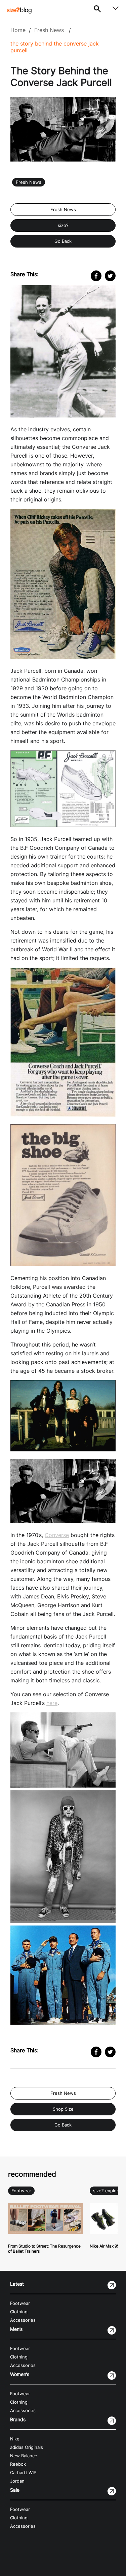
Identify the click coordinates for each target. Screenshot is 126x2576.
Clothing (19, 2312)
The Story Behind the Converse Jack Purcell (55, 47)
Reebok (18, 2464)
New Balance (24, 2456)
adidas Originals (27, 2447)
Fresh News (49, 30)
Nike (15, 2439)
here (52, 1703)
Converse (57, 1535)
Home (18, 30)
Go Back (63, 241)
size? (63, 225)
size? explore (107, 2191)
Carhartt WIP (23, 2473)
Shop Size (63, 2109)
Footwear (21, 2191)
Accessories (23, 2320)
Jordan (17, 2481)
